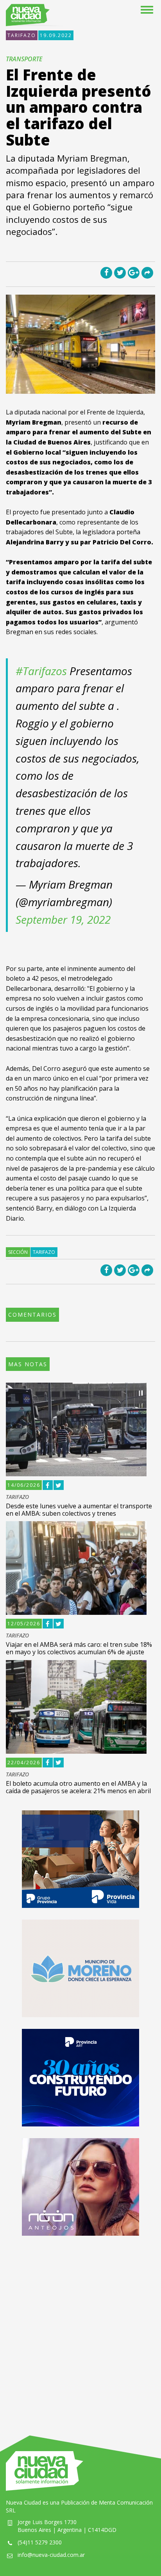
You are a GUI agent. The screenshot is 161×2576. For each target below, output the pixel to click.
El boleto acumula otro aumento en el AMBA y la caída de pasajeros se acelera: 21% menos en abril (78, 1787)
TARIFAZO (22, 35)
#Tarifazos (41, 671)
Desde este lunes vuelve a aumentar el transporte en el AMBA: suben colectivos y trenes (79, 1510)
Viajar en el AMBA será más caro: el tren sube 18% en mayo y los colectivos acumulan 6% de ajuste (79, 1648)
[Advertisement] (80, 2328)
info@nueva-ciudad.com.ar (51, 2555)
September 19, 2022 (63, 919)
